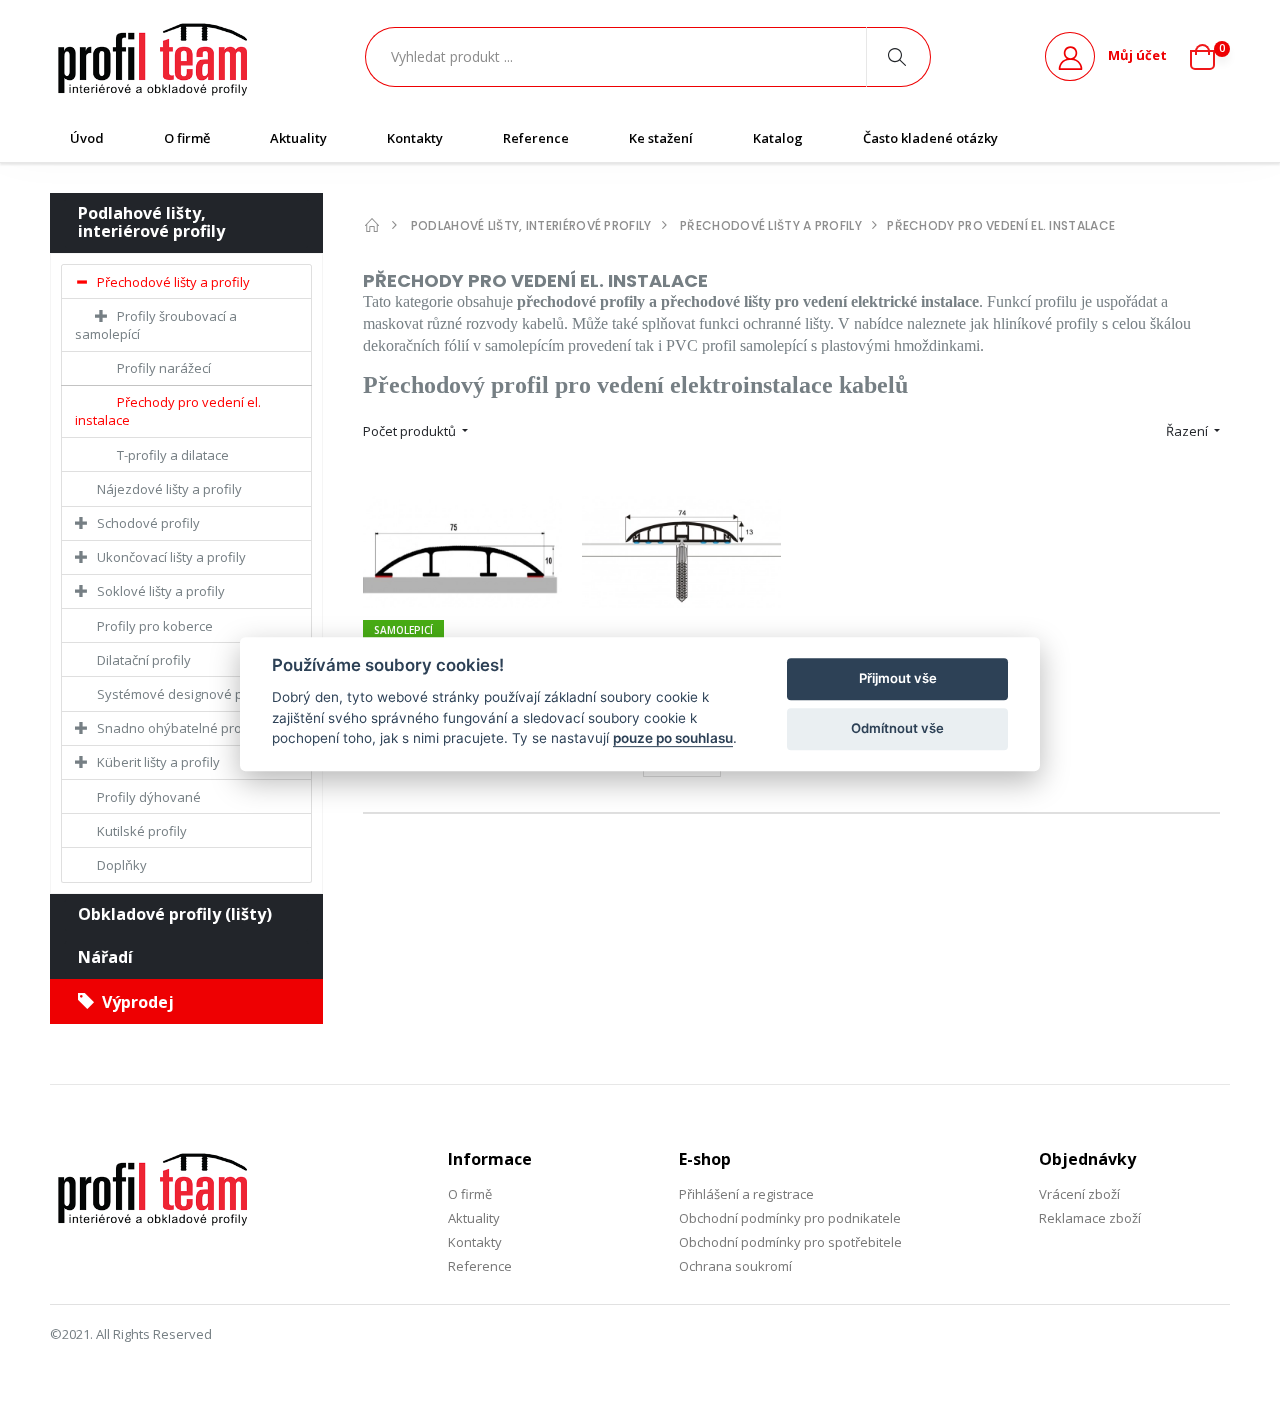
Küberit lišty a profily (158, 762)
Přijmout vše (898, 678)
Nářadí (105, 957)
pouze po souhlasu (673, 738)
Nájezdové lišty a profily (169, 489)
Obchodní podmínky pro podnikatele (790, 1218)
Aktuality (298, 138)
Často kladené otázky (930, 138)
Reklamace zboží (1090, 1218)
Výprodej (134, 1002)
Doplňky (122, 865)
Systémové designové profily (185, 694)
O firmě (187, 138)
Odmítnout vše (897, 728)
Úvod (87, 138)
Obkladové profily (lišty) (175, 914)
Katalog (778, 138)
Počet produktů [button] (411, 431)
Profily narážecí (164, 368)
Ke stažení (661, 138)
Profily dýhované (149, 797)
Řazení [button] (1188, 431)
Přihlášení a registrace (746, 1194)
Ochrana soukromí (735, 1266)
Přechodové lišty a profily (173, 282)
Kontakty (415, 138)
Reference (536, 138)
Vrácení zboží (1079, 1194)
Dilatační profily (144, 660)
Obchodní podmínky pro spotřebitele (790, 1242)
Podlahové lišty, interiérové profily (151, 222)
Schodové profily (148, 523)
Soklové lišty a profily (161, 591)
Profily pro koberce (155, 626)
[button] (1210, 57)
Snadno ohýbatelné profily (178, 728)
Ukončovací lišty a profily (171, 557)
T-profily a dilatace (173, 455)
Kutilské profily (142, 831)
